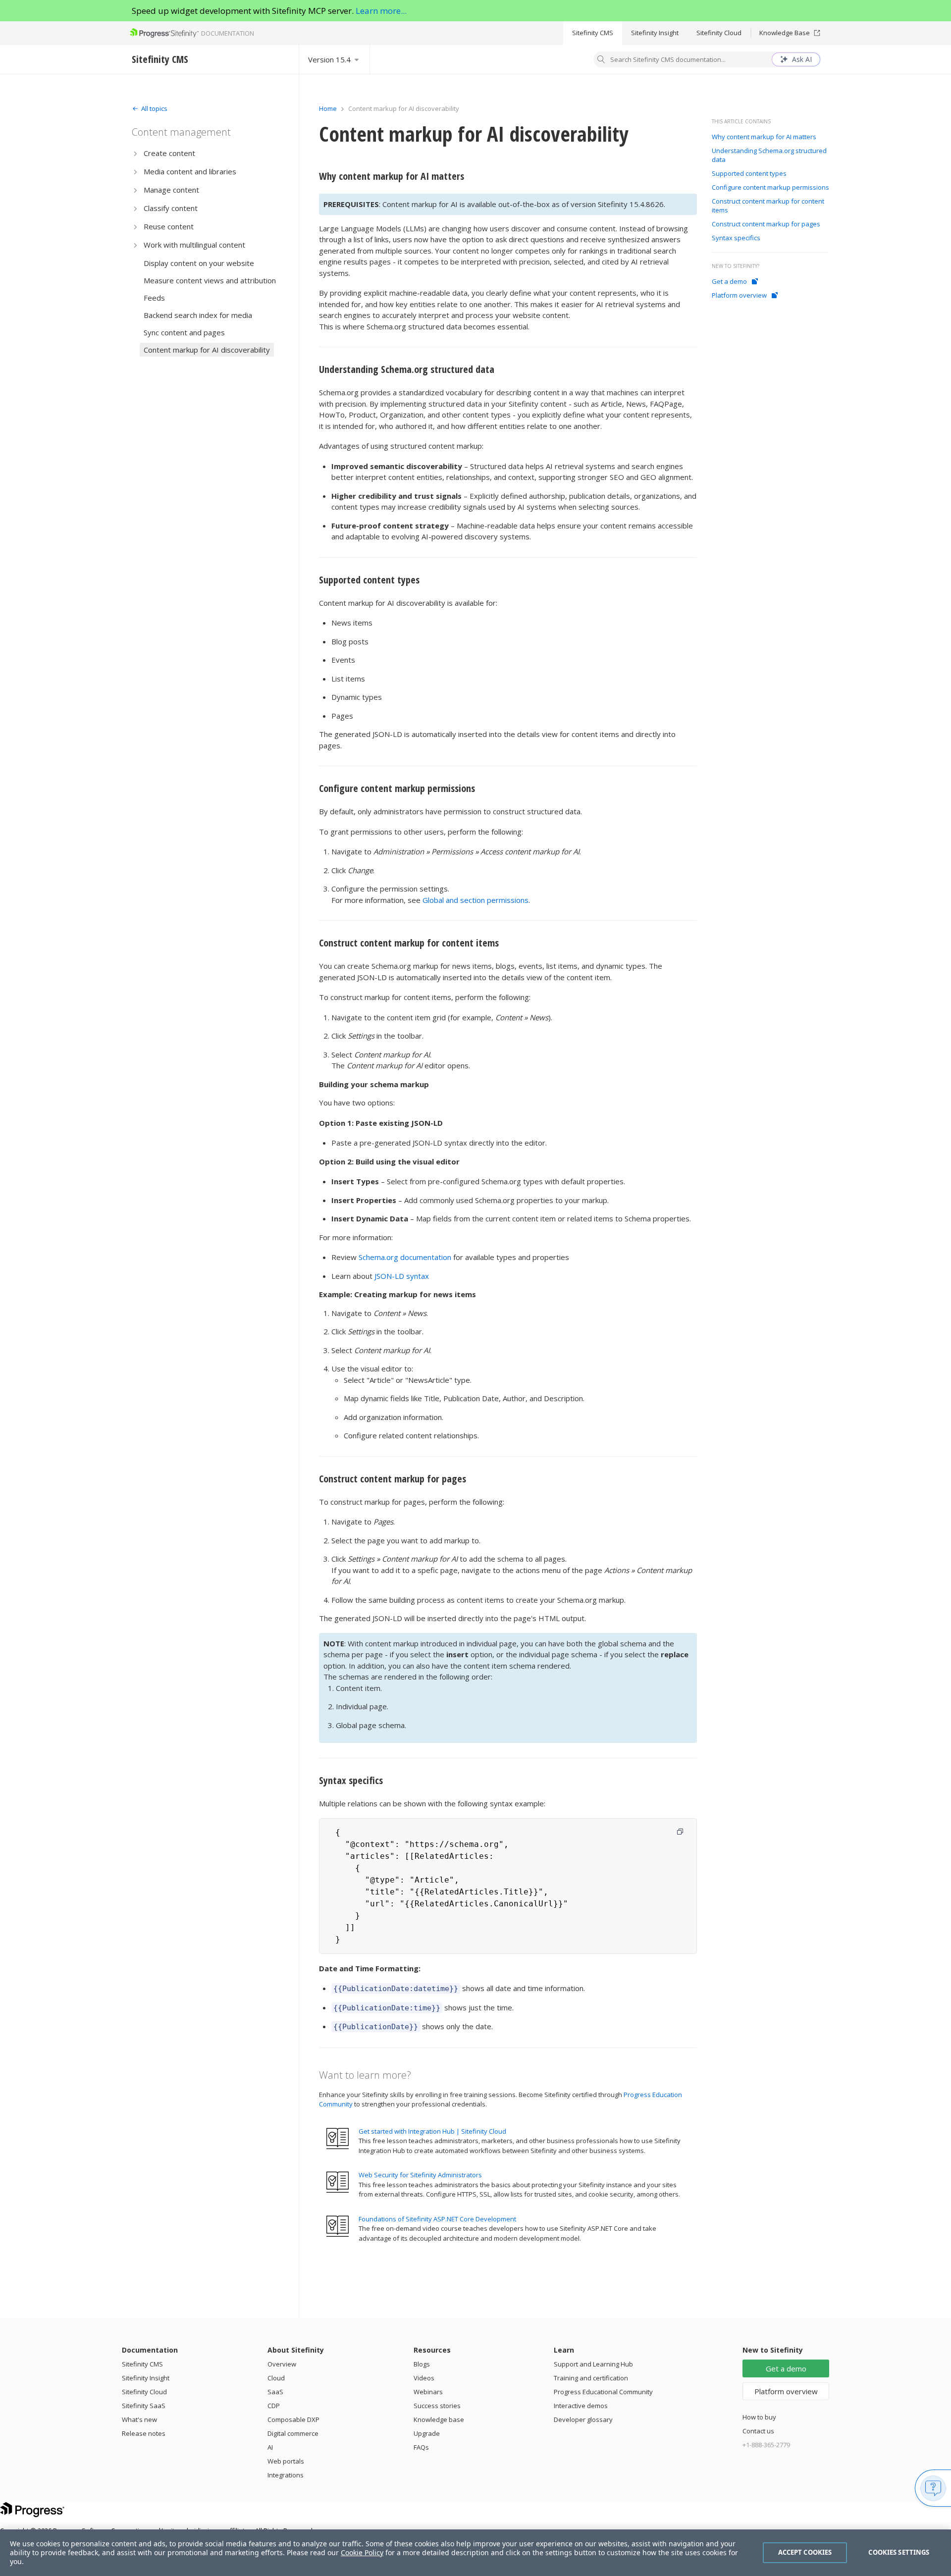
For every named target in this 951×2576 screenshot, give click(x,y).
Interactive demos (581, 2406)
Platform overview (739, 295)
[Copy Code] (680, 1832)
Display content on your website (199, 263)
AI (270, 2447)
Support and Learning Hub (593, 2364)
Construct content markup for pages (393, 1479)
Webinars (428, 2392)
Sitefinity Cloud (719, 33)
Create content (169, 153)
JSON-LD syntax (402, 1276)
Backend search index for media (198, 315)
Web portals (286, 2461)
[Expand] (135, 153)
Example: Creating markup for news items (397, 1294)
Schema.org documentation (405, 1257)
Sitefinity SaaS (144, 2406)
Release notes (144, 2433)
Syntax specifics (351, 1780)
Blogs (422, 2364)
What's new (139, 2419)
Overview (282, 2364)
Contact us (758, 2431)
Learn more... (381, 11)
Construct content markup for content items (409, 943)
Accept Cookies (805, 2552)
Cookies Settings (899, 2552)
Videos (424, 2378)
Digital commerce (293, 2433)
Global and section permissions (475, 900)
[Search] (601, 60)
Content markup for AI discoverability (207, 350)
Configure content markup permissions (397, 788)
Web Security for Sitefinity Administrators (420, 2175)
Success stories (437, 2406)
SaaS (275, 2392)
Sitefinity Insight (655, 33)
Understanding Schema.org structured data (407, 369)
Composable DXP (293, 2419)
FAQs (421, 2447)
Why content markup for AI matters (392, 176)
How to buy (759, 2417)
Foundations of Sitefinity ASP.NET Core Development (437, 2219)
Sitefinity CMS (593, 33)
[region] (475, 2553)
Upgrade (427, 2433)
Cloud (276, 2378)
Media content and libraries (190, 171)
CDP (274, 2406)
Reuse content (169, 226)
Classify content (171, 208)
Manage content (171, 190)
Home (328, 108)
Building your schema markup (374, 1084)
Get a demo (729, 281)
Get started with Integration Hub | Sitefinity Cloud (432, 2131)
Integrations (286, 2475)
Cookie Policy (362, 2552)
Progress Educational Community (603, 2392)
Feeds (154, 298)
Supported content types (369, 580)
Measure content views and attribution (210, 280)
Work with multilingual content (194, 245)
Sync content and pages (184, 332)
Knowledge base (439, 2419)
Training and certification (591, 2378)
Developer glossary (583, 2419)
